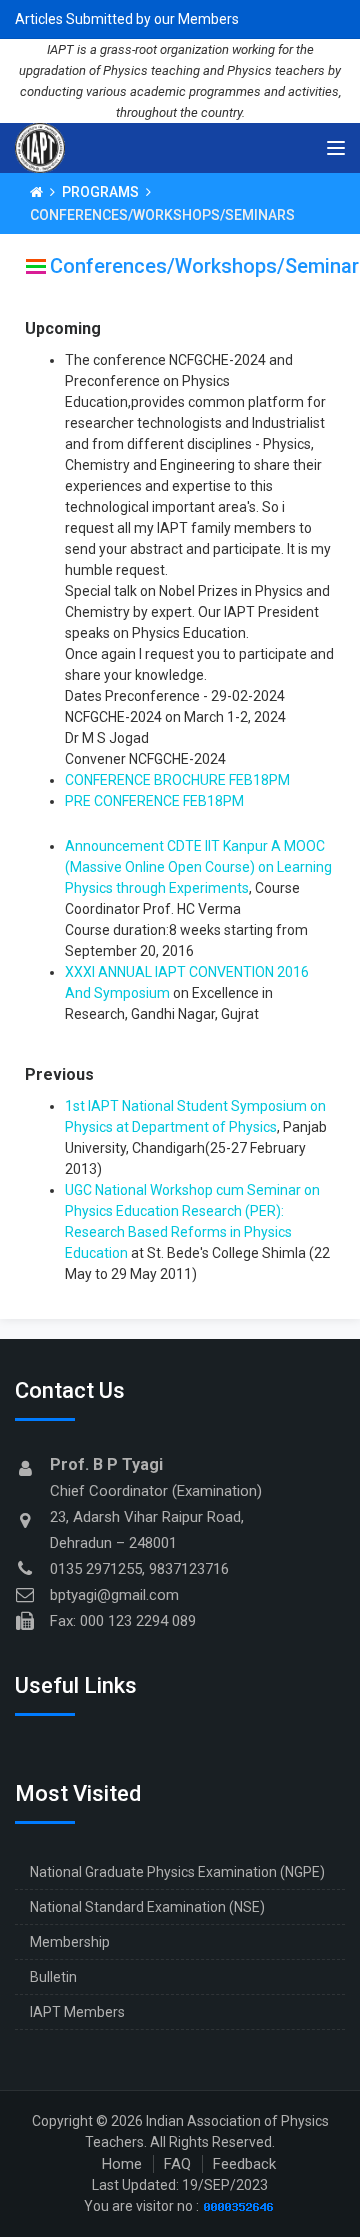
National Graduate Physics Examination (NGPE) (177, 1872)
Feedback (244, 2164)
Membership (70, 1942)
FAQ (177, 2164)
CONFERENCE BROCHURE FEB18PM (177, 780)
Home (122, 2164)
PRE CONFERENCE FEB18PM (154, 801)
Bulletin (53, 1977)
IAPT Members (77, 2012)
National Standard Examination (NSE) (147, 1907)
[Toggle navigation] (336, 148)
